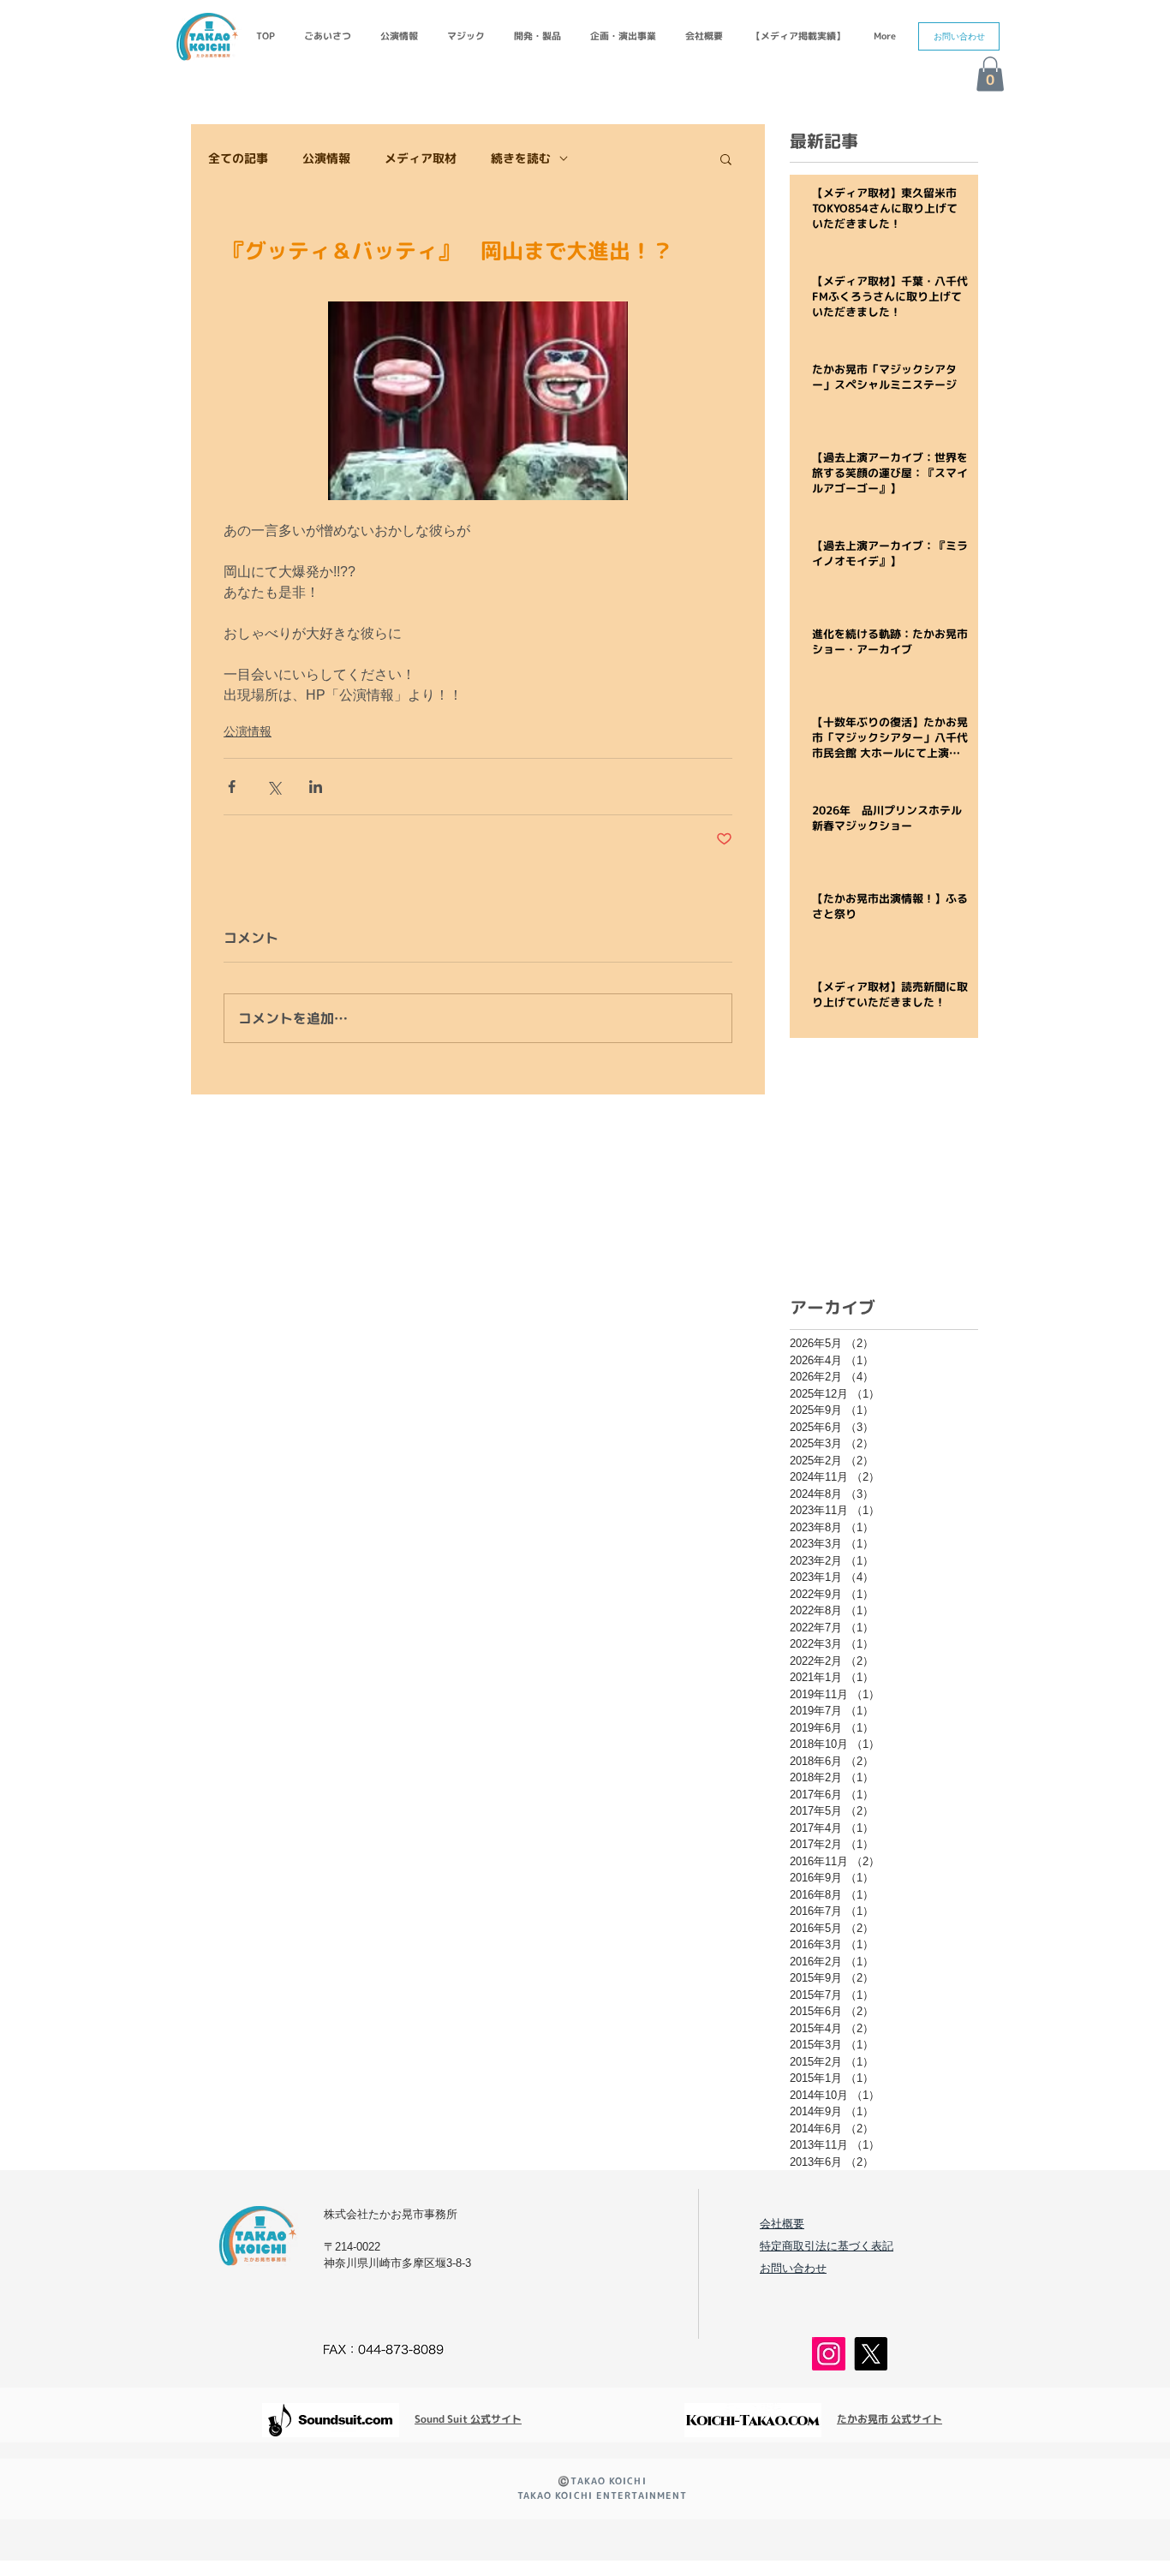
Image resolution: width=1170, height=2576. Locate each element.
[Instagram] (829, 2354)
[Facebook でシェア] (232, 787)
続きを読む (521, 158)
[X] (871, 2354)
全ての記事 (238, 158)
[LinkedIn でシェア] (316, 787)
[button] (959, 36)
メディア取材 (421, 158)
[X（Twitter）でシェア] (274, 787)
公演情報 (326, 158)
